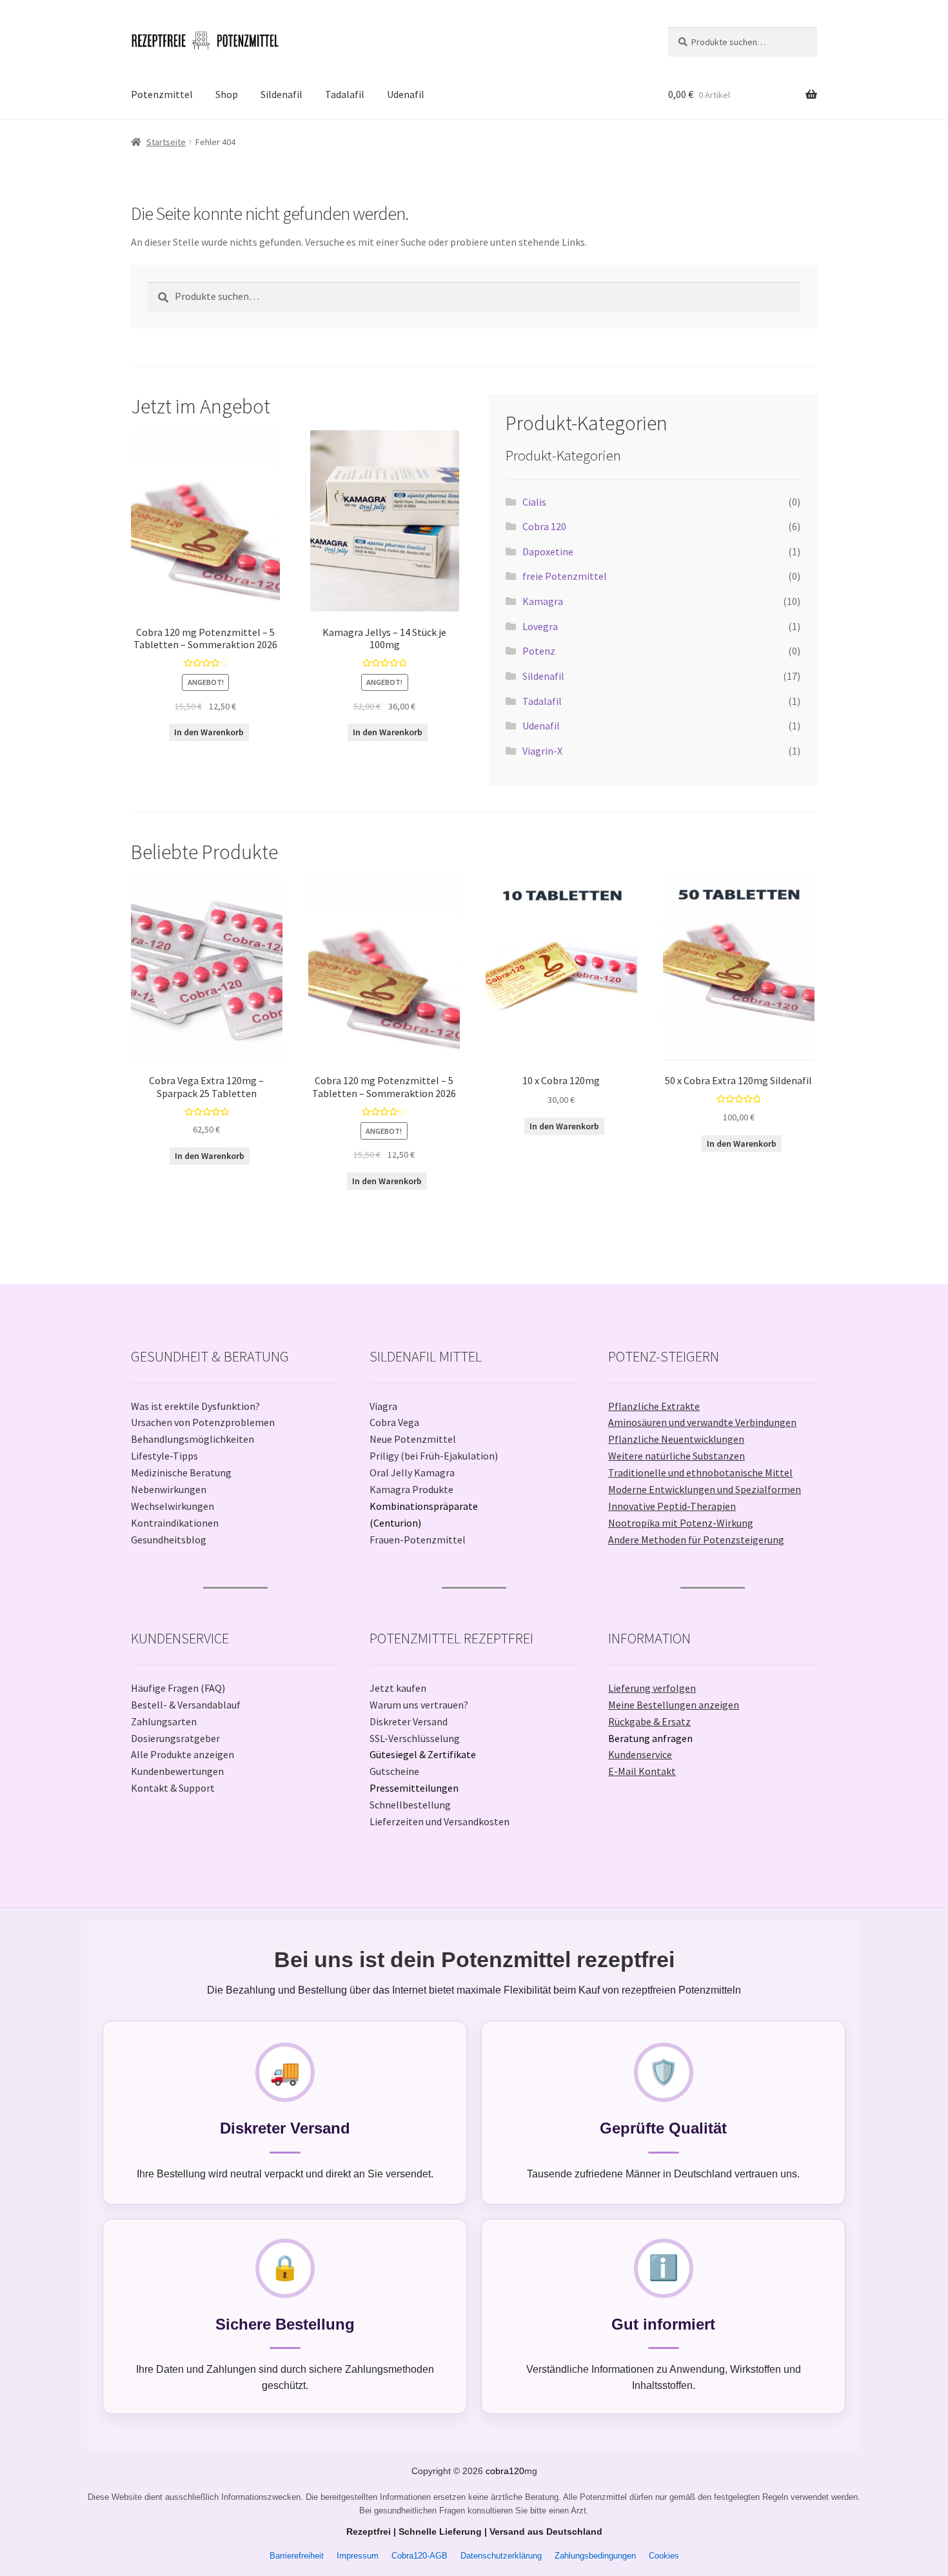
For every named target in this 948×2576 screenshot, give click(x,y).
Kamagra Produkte (411, 1489)
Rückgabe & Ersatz (649, 1721)
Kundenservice (640, 1754)
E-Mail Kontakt (642, 1771)
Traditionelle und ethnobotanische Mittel (700, 1472)
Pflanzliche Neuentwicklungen (676, 1439)
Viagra (383, 1406)
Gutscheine (394, 1771)
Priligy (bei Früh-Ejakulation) (434, 1456)
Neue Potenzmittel (413, 1439)
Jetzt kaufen (398, 1688)
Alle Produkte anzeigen (183, 1754)
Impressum (358, 2556)
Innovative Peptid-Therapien (672, 1506)
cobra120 (505, 2471)
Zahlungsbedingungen (595, 2556)
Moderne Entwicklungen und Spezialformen (705, 1489)
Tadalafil (345, 94)
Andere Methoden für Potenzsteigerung (696, 1540)
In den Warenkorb (209, 732)
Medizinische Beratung (181, 1472)
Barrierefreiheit (297, 2556)
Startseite (166, 142)
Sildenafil (281, 94)
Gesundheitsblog (169, 1540)
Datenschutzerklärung (501, 2556)
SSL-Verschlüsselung (415, 1738)
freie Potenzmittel (565, 576)
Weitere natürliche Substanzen (676, 1456)
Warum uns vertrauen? (419, 1705)
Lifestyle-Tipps (164, 1456)
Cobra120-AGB (420, 2556)
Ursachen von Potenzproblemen (203, 1422)
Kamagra (543, 601)
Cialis (534, 502)
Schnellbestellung (410, 1805)
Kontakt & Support (173, 1788)
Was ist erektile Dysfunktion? (195, 1406)
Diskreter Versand (409, 1721)
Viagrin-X (542, 751)
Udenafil (406, 94)
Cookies (664, 2556)
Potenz (539, 651)
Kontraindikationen (175, 1523)
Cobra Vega (394, 1422)
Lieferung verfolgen (652, 1688)
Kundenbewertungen (177, 1771)
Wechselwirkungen (173, 1506)
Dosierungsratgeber (175, 1738)
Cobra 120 (544, 526)
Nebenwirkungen (169, 1489)
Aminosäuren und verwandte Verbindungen (702, 1422)
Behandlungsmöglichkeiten (193, 1439)
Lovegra (540, 626)
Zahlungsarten (164, 1721)
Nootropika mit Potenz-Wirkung (681, 1523)
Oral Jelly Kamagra (412, 1472)
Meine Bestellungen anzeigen (674, 1705)
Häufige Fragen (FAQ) (178, 1688)
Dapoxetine (548, 551)
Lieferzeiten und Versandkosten (439, 1821)
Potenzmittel (162, 94)
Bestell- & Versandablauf (186, 1705)
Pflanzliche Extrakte (654, 1406)
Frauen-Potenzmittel (418, 1540)
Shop (227, 94)
